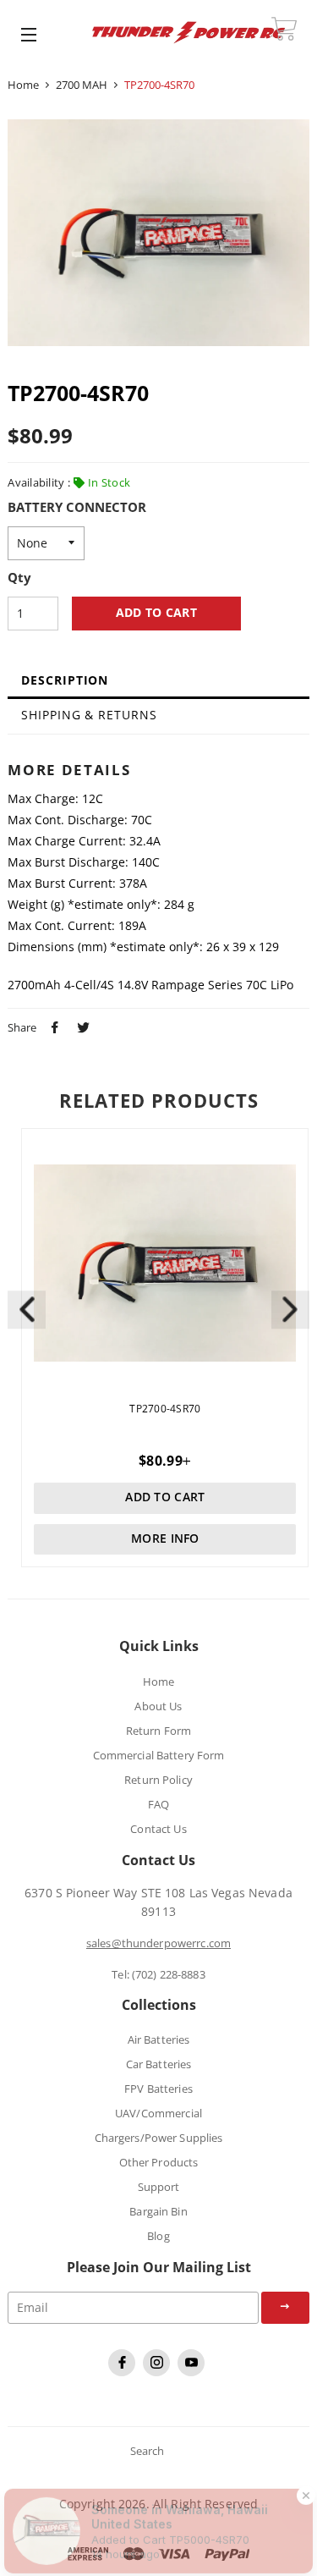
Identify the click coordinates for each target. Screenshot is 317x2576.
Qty (19, 578)
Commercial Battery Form (159, 1755)
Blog (158, 2236)
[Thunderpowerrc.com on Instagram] (158, 2372)
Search (148, 2451)
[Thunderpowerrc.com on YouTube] (193, 2372)
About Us (158, 1706)
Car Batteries (159, 2064)
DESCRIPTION (65, 680)
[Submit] (285, 2308)
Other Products (159, 2162)
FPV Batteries (158, 2089)
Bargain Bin (158, 2211)
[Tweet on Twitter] (81, 1026)
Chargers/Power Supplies (159, 2138)
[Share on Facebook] (52, 1026)
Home (23, 85)
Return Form (158, 1731)
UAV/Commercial (158, 2113)
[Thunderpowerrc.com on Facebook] (124, 2372)
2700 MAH (82, 85)
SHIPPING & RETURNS (89, 715)
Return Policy (158, 1780)
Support (159, 2187)
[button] (290, 1310)
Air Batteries (159, 2039)
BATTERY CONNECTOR (77, 508)
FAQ (158, 1804)
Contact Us (158, 1829)
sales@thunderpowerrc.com (158, 1943)
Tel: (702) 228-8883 (158, 1974)
